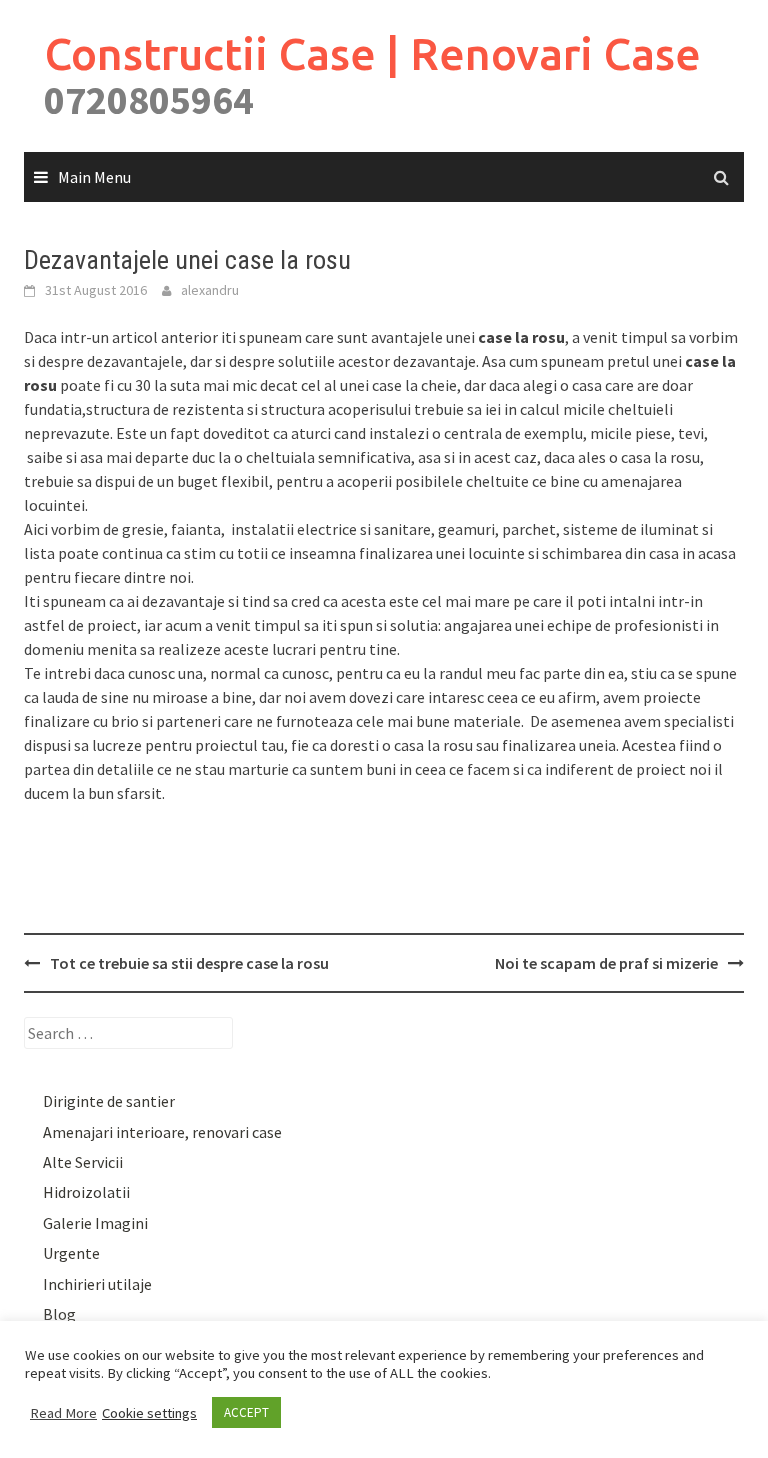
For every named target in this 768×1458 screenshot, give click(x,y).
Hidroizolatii (86, 1192)
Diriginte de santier (109, 1101)
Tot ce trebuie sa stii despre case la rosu (189, 963)
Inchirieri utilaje (97, 1284)
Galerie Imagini (95, 1223)
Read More (63, 1413)
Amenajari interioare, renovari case (162, 1132)
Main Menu (94, 177)
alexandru (210, 290)
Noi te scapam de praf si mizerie (606, 963)
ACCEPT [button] (246, 1412)
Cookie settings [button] (149, 1413)
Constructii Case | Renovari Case (372, 53)
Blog (59, 1314)
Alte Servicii (83, 1162)
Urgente (71, 1253)
